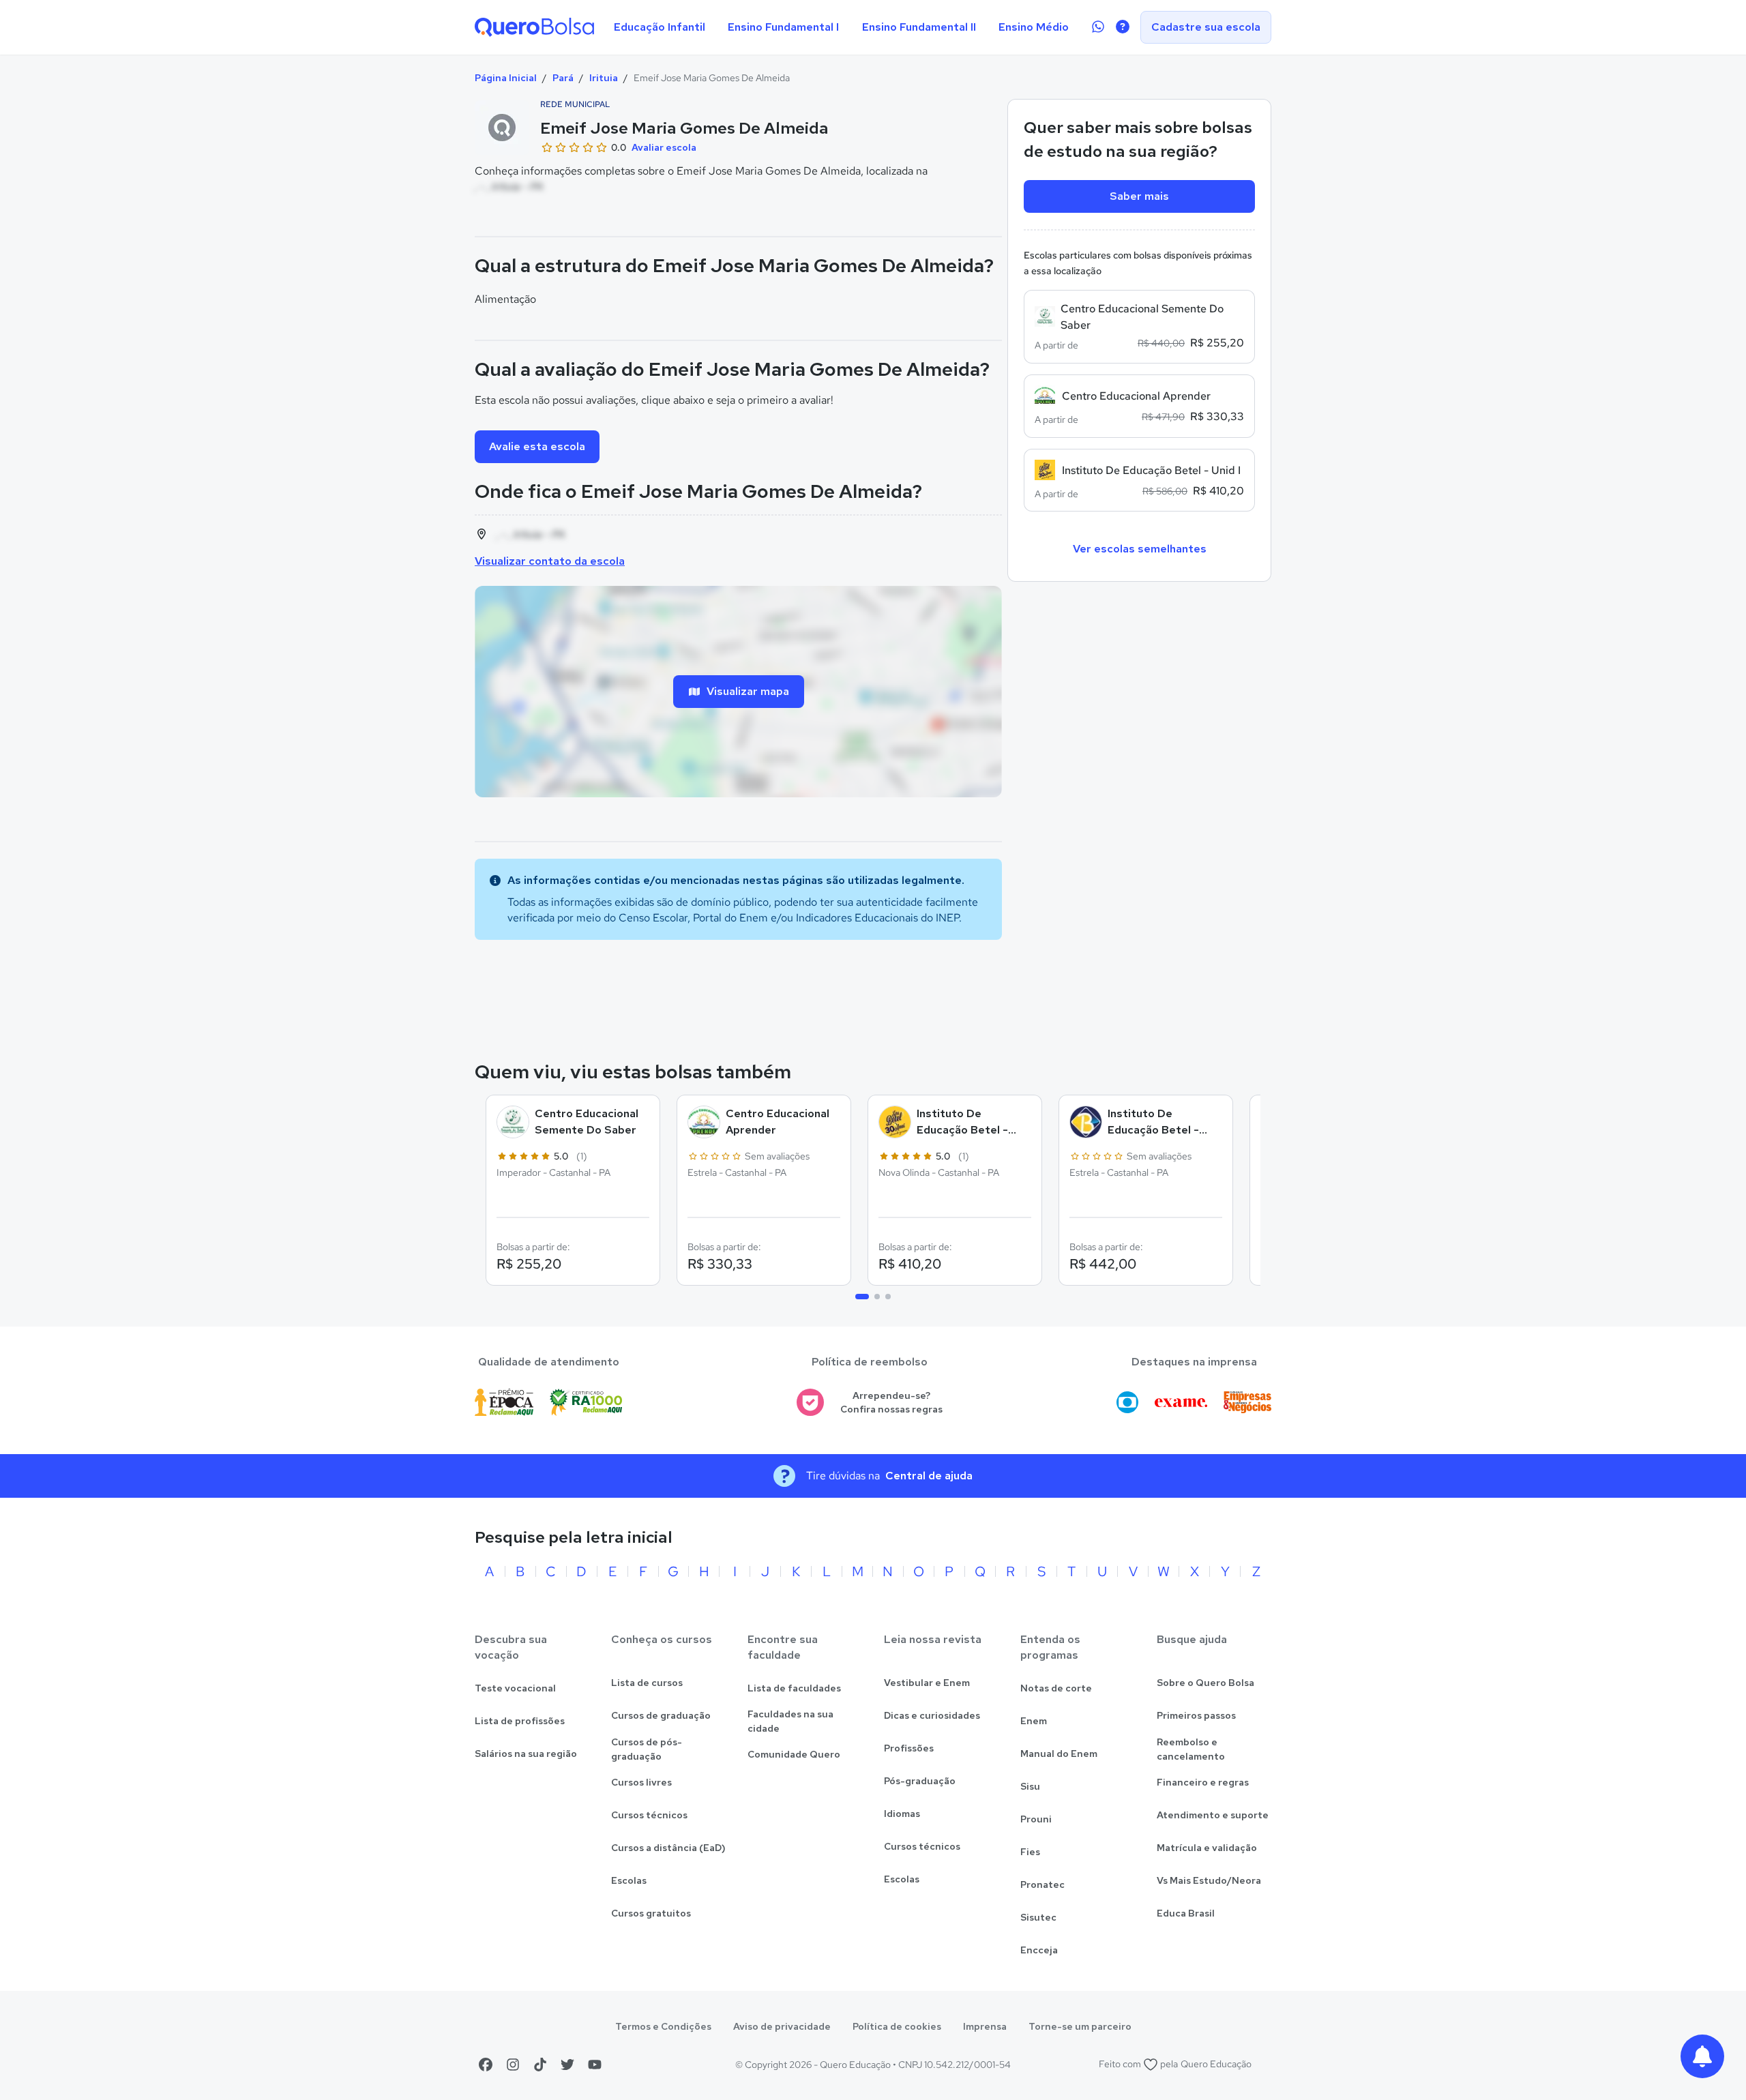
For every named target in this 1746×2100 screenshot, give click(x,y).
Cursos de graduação (661, 1715)
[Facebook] (486, 2065)
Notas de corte (1056, 1688)
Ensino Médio (1034, 27)
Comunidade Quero (794, 1754)
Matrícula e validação (1207, 1848)
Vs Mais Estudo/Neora (1209, 1880)
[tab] (862, 1297)
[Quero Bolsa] (534, 27)
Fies (1030, 1852)
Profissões (909, 1748)
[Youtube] (595, 2065)
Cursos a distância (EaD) (668, 1848)
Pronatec (1042, 1884)
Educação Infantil (660, 27)
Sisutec (1038, 1917)
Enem (1034, 1721)
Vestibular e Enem (927, 1683)
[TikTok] (540, 2065)
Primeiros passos (1196, 1715)
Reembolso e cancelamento (1191, 1749)
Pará (563, 78)
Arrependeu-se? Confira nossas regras (891, 1403)
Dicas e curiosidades (932, 1715)
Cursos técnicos (649, 1815)
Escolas (629, 1880)
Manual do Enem (1059, 1754)
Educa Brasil (1186, 1913)
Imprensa (985, 2026)
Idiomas (902, 1814)
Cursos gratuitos (651, 1913)
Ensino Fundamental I (783, 27)
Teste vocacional (515, 1688)
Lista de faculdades (794, 1688)
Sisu (1030, 1786)
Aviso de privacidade (782, 2026)
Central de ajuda (929, 1476)
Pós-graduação (920, 1781)
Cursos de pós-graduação (647, 1749)
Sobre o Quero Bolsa (1205, 1683)
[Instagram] (513, 2065)
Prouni (1036, 1819)
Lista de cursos (647, 1683)
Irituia (604, 78)
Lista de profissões (520, 1721)
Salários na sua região (526, 1754)
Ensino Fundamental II (919, 27)
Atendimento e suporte (1213, 1815)
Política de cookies (897, 2026)
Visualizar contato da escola (550, 561)
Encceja (1039, 1950)
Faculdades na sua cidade (790, 1721)
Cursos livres (641, 1782)
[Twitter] (567, 2065)
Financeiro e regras (1203, 1782)
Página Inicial (506, 78)
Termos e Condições (663, 2026)
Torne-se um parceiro (1080, 2026)
